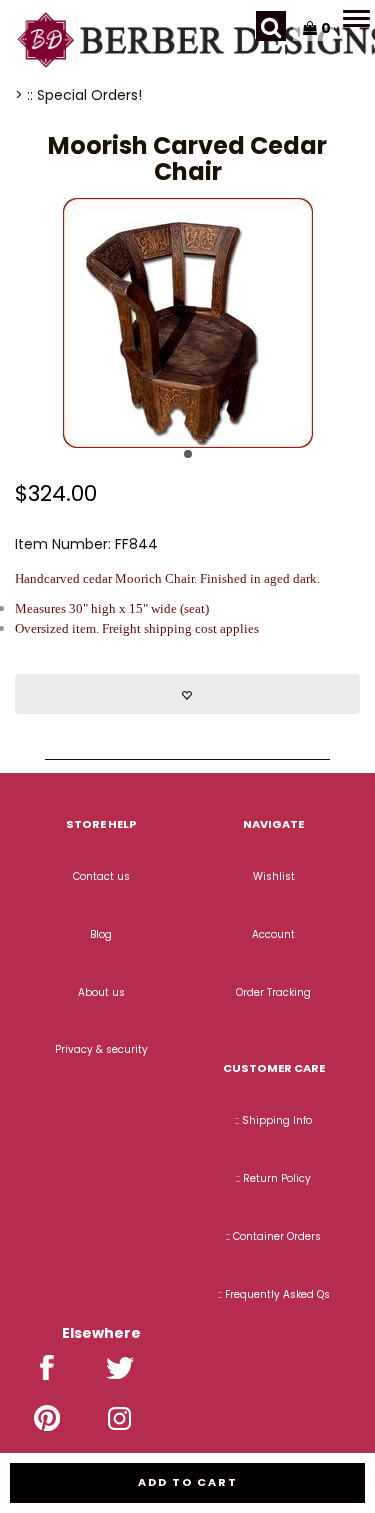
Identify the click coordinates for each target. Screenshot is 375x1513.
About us (101, 992)
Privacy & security (101, 1049)
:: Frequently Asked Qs (274, 1294)
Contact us (101, 876)
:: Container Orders (273, 1236)
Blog (101, 934)
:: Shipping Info (273, 1120)
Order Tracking (273, 992)
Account (273, 934)
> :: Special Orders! (78, 95)
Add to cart (188, 1482)
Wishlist (274, 876)
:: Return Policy (273, 1178)
